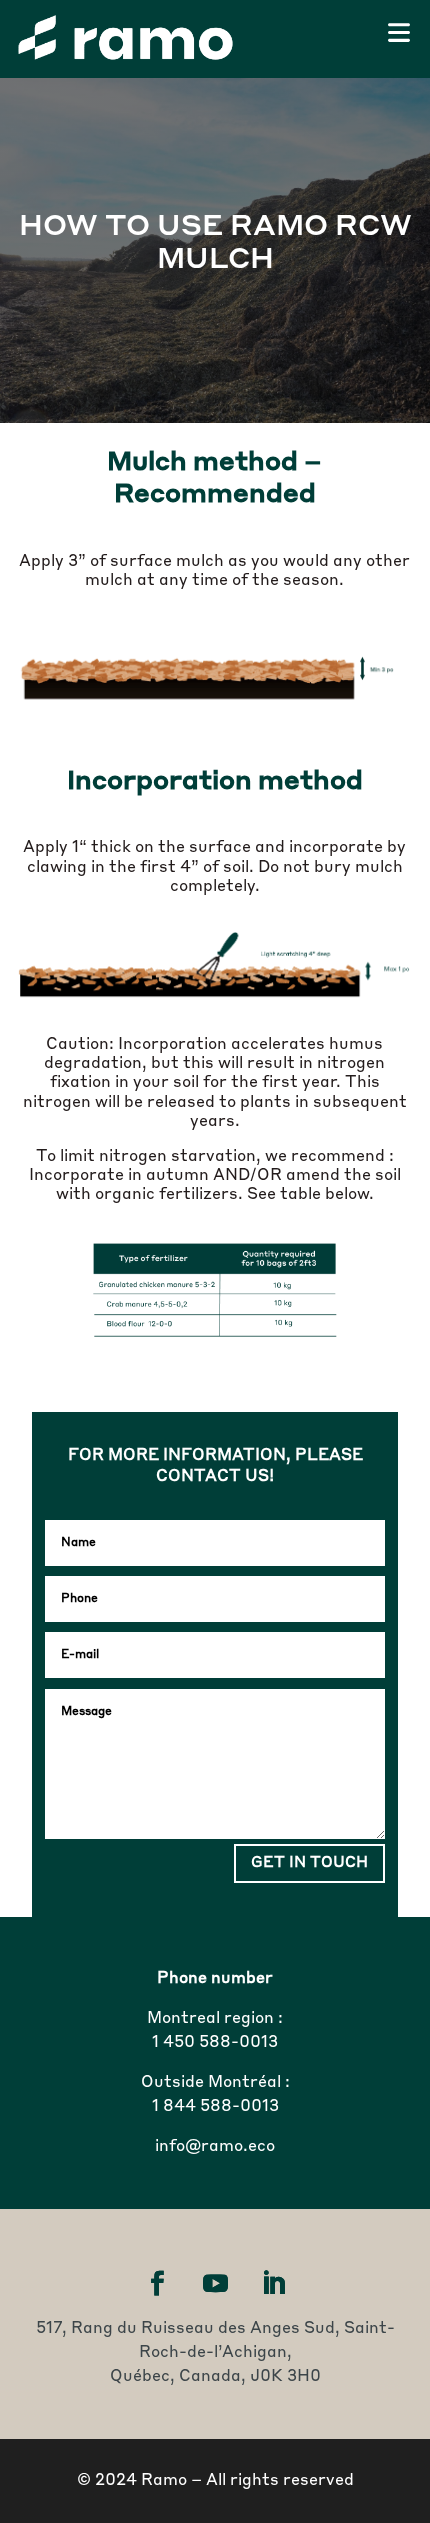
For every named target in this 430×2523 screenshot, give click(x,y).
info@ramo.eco (215, 2147)
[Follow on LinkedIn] (273, 2284)
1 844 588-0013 (215, 2107)
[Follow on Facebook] (157, 2284)
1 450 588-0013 (215, 2043)
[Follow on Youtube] (215, 2284)
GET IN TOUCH (309, 1863)
